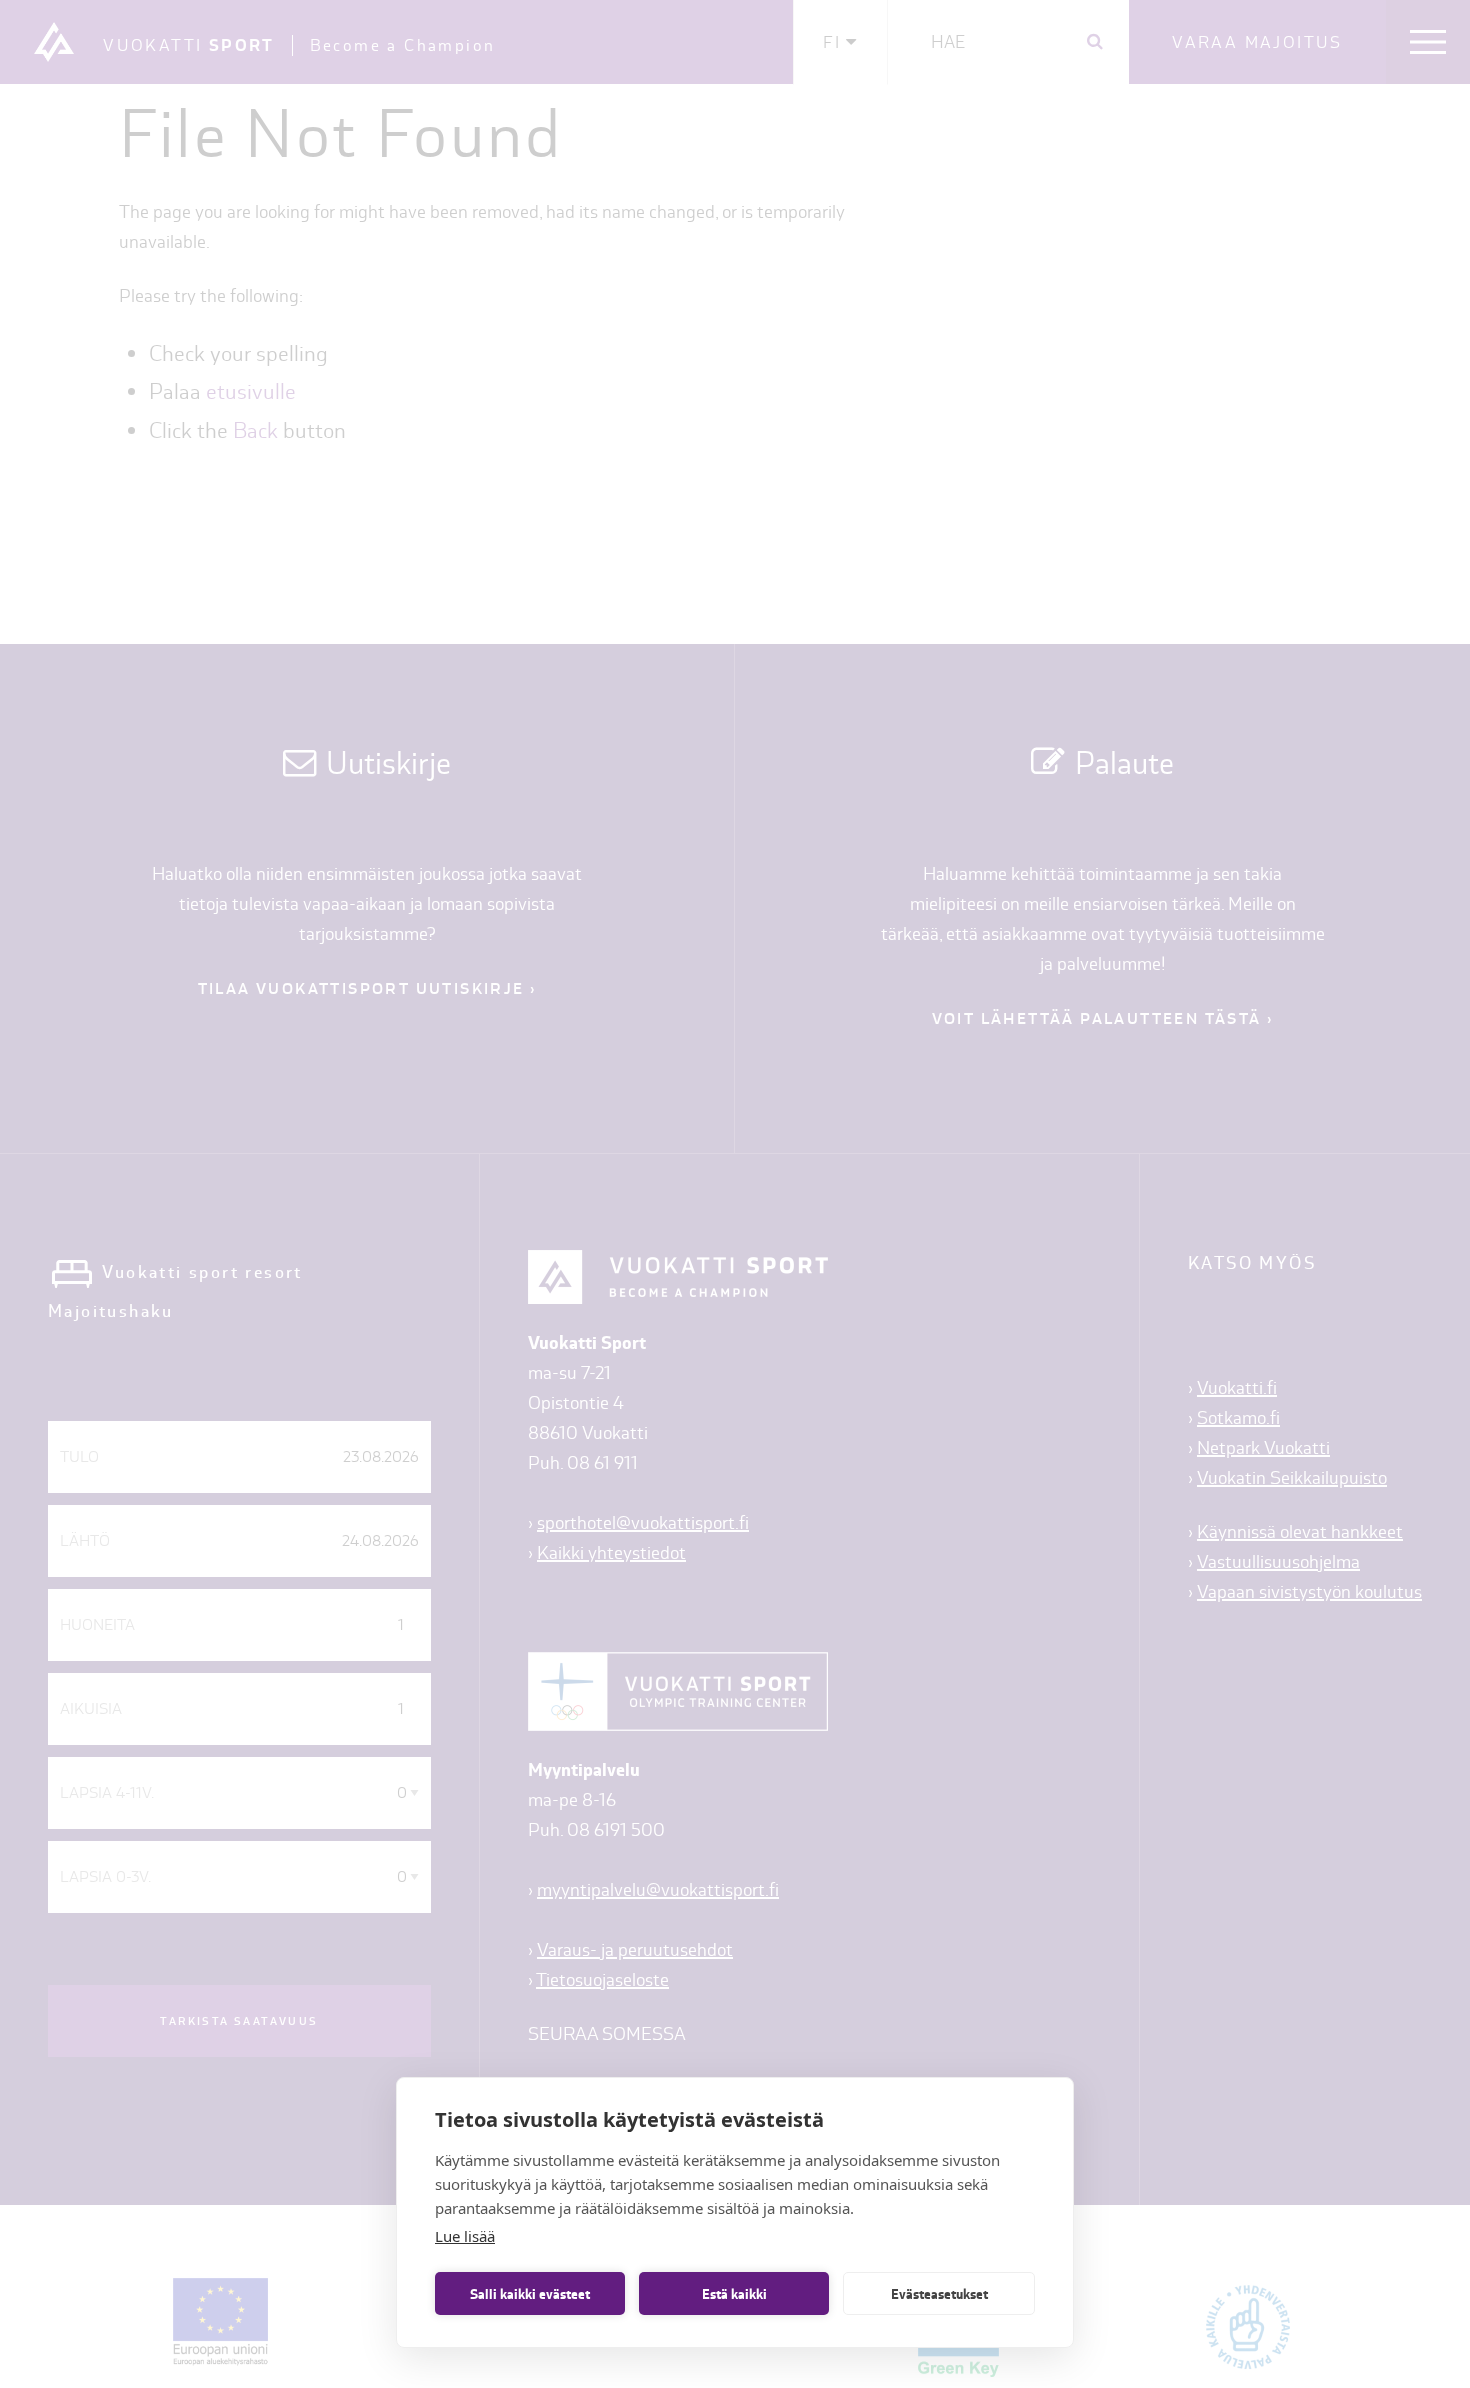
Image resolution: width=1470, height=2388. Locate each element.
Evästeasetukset (939, 2294)
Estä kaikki (734, 2294)
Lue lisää (465, 2236)
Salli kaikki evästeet (530, 2294)
